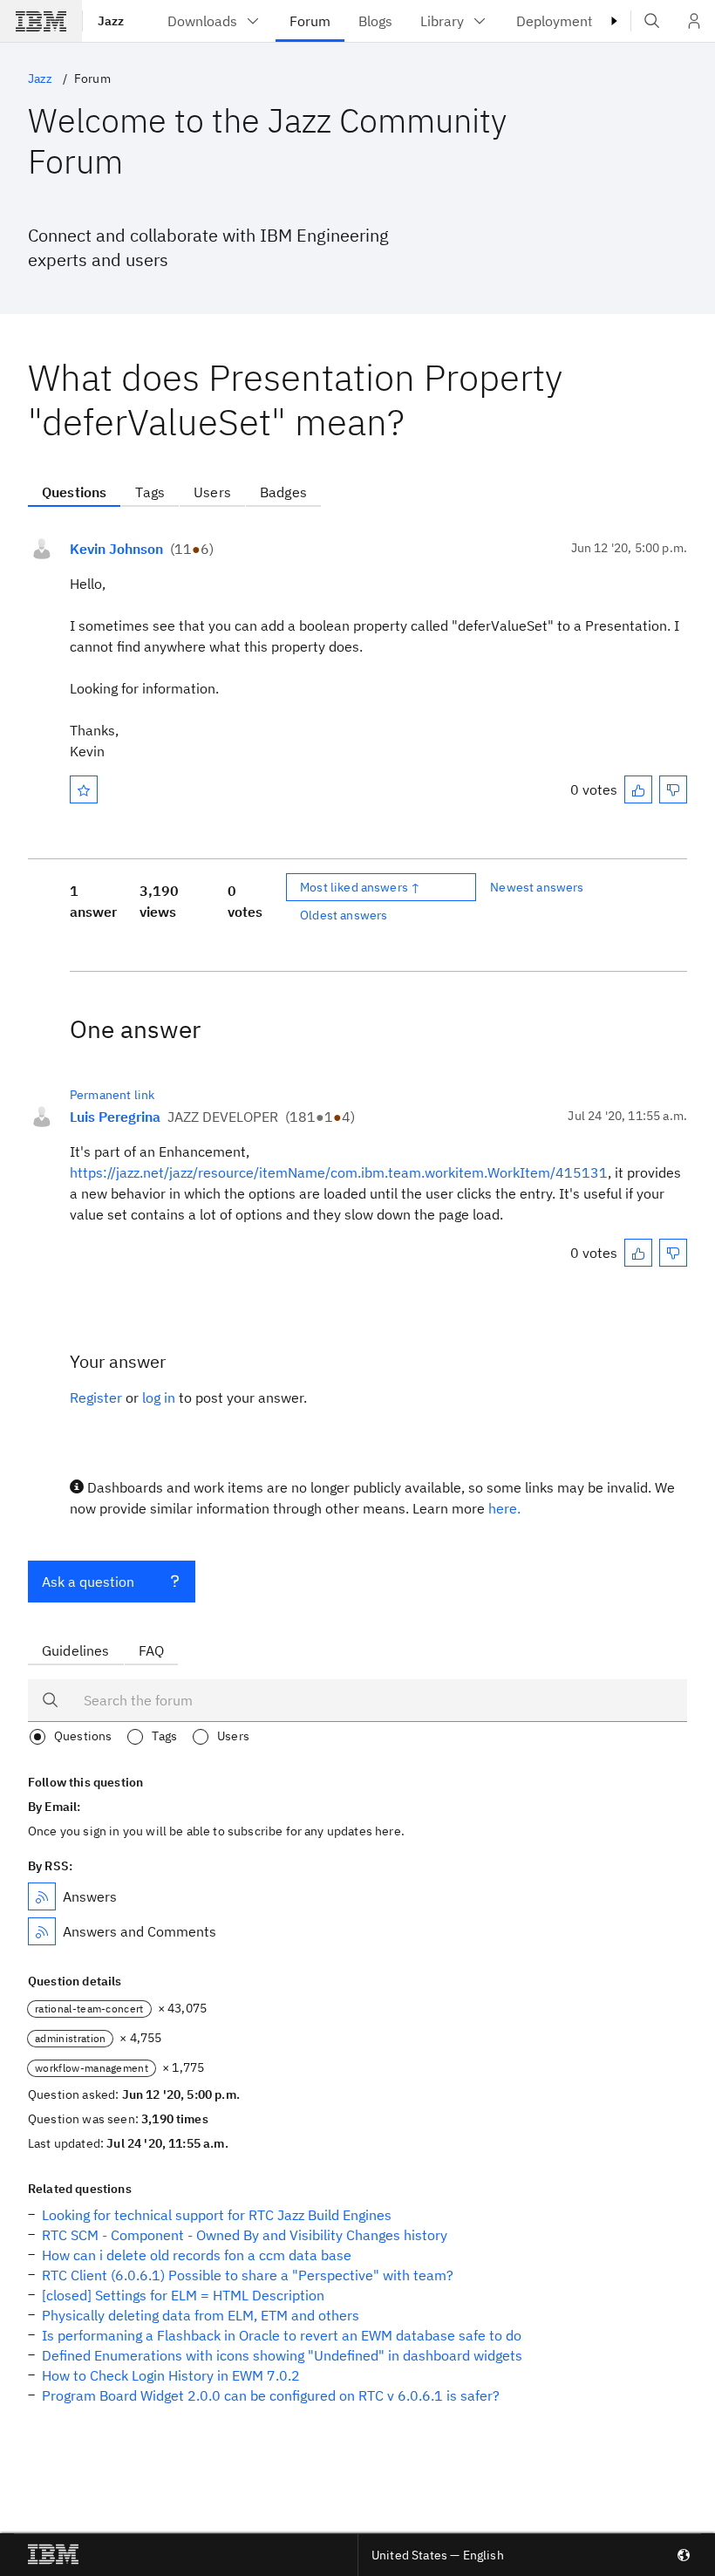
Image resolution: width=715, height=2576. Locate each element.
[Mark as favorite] (84, 789)
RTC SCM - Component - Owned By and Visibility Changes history (245, 2235)
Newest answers (537, 887)
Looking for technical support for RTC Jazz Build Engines (217, 2215)
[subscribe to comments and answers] (42, 1931)
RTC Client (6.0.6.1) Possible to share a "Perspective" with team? (248, 2275)
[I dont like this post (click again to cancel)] (673, 789)
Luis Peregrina (115, 1117)
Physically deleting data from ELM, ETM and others (201, 2315)
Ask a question (88, 1582)
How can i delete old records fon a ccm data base (197, 2255)
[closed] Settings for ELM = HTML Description (183, 2295)
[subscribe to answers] (42, 1896)
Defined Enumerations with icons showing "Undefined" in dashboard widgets (282, 2355)
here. (504, 1508)
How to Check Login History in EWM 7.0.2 (171, 2375)
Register (96, 1397)
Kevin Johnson (116, 549)
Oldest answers (344, 915)
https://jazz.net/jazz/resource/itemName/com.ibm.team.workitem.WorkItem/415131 (339, 1172)
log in (159, 1397)
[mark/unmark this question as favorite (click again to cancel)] (84, 789)
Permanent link (112, 1095)
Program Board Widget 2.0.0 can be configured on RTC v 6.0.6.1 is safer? (271, 2395)
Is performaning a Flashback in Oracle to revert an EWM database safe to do (282, 2335)
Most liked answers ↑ (360, 887)
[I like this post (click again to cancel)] (638, 789)
